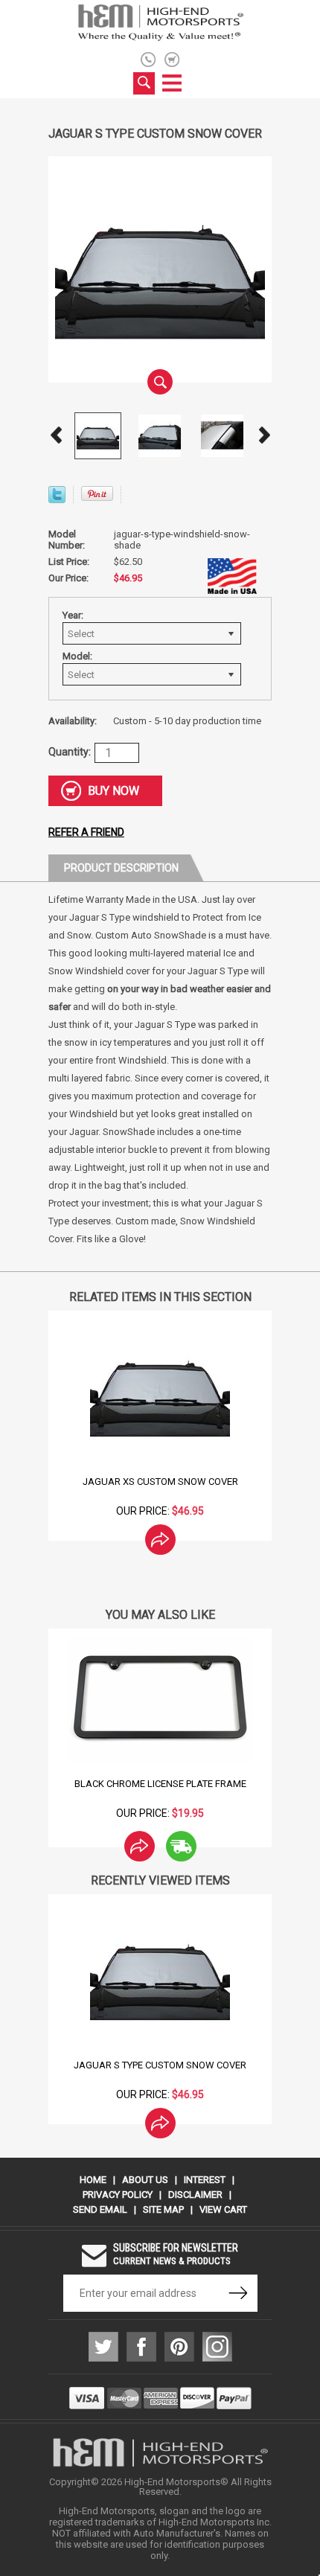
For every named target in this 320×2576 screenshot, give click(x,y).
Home (93, 2180)
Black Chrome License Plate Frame (160, 1784)
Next (264, 435)
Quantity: (70, 752)
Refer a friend (86, 832)
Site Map (163, 2209)
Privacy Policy (118, 2195)
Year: (73, 615)
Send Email (100, 2209)
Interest (205, 2180)
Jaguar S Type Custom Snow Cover (160, 2065)
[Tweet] (57, 499)
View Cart (223, 2209)
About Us (145, 2180)
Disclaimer (195, 2195)
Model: (77, 656)
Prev (56, 435)
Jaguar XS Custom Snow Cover (160, 1482)
